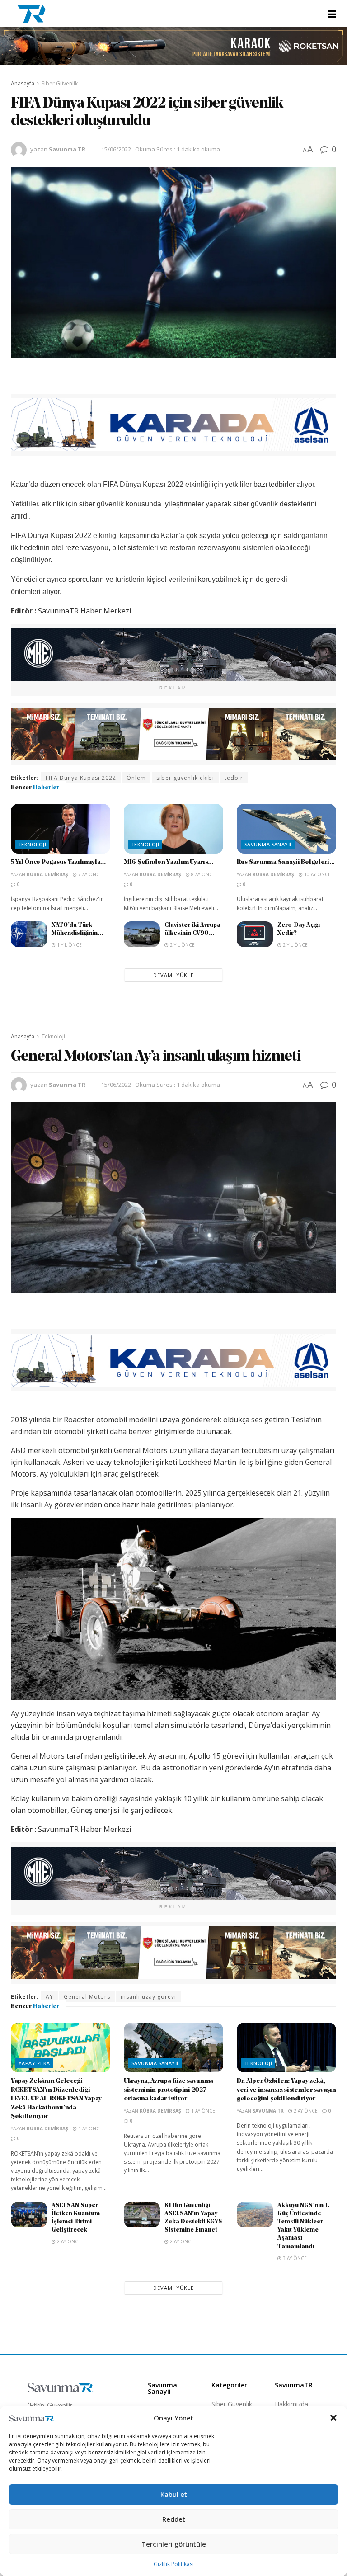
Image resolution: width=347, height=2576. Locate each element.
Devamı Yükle (173, 975)
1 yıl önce (69, 945)
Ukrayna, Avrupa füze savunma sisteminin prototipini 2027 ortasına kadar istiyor (169, 2090)
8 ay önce (202, 874)
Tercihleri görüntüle (174, 2544)
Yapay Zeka (34, 2063)
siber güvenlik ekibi (185, 778)
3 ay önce (294, 2258)
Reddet (174, 2519)
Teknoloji (32, 844)
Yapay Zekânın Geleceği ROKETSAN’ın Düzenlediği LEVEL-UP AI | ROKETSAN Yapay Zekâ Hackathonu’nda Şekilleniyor (56, 2099)
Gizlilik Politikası (174, 2564)
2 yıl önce (182, 945)
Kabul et (174, 2494)
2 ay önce (305, 2111)
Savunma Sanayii (268, 844)
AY (49, 1997)
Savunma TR (67, 149)
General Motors (87, 1997)
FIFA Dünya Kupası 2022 (81, 778)
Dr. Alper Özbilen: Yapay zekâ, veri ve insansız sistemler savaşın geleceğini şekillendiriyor (286, 2090)
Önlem (136, 778)
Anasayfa (23, 83)
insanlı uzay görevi (148, 1997)
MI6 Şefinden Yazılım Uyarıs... (169, 862)
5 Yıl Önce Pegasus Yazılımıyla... (58, 862)
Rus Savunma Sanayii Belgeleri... (286, 862)
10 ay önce (317, 874)
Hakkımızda (291, 2404)
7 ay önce (89, 874)
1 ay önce (89, 2128)
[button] (333, 2418)
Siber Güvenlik (60, 83)
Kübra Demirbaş (47, 874)
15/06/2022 (116, 149)
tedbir (234, 778)
